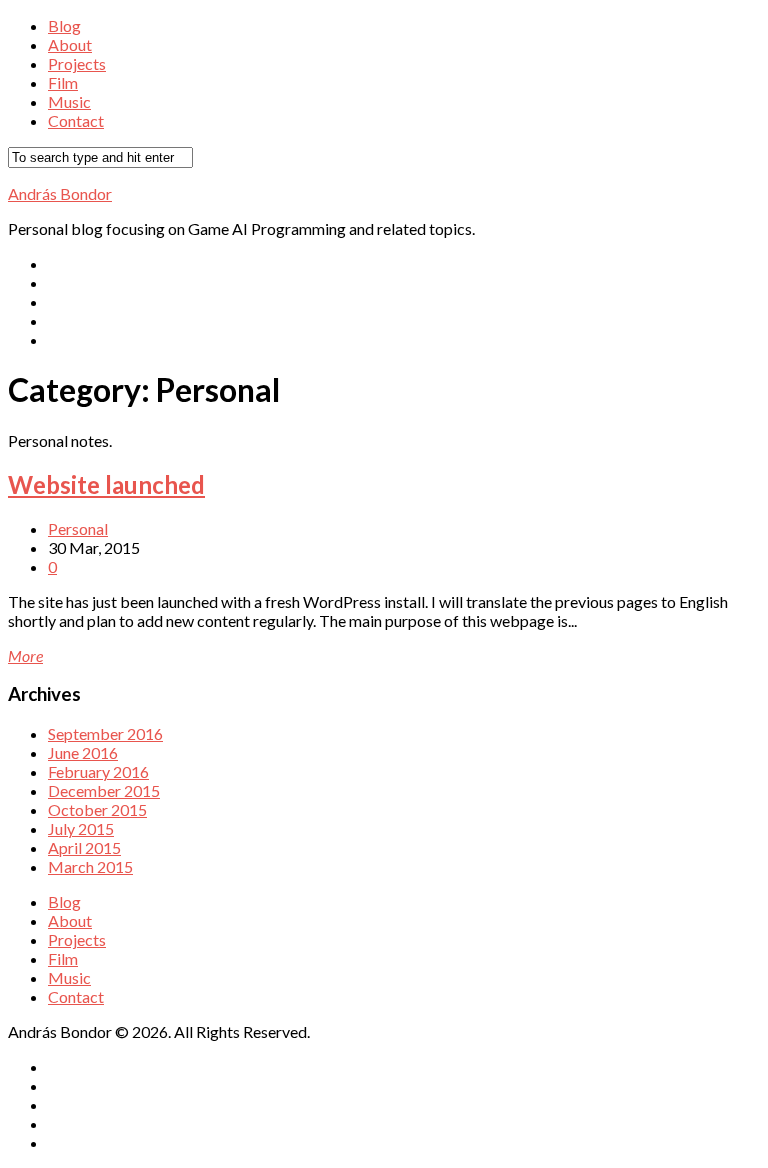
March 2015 (90, 866)
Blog (64, 25)
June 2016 (83, 752)
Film (63, 82)
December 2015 (104, 790)
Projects (77, 63)
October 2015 (97, 809)
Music (69, 101)
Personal (78, 528)
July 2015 (81, 828)
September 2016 (105, 733)
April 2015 (84, 847)
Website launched (106, 484)
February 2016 (98, 771)
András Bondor (60, 193)
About (70, 44)
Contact (76, 120)
